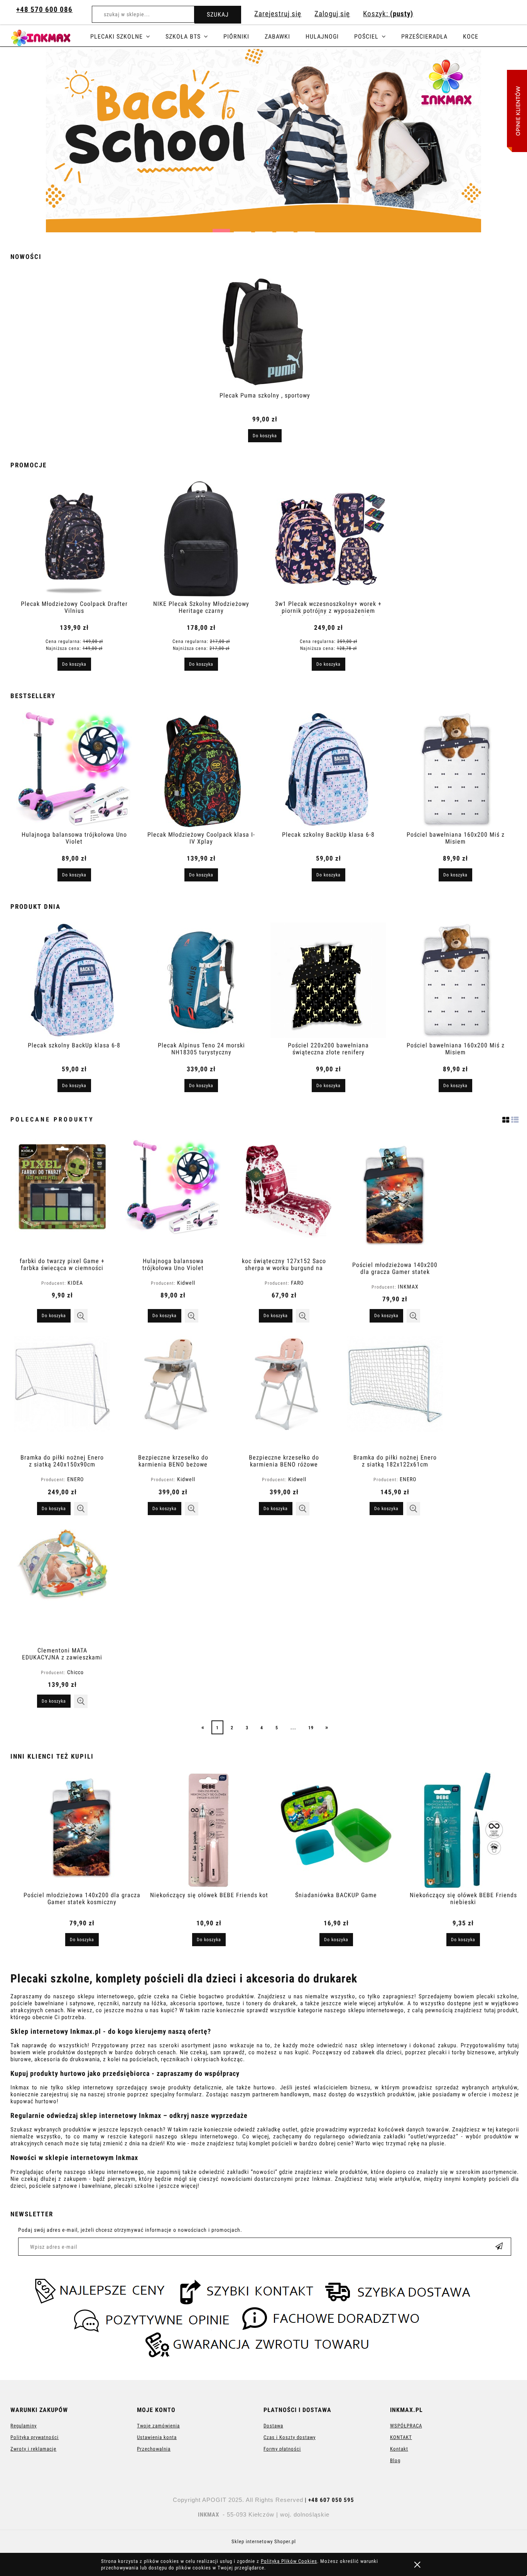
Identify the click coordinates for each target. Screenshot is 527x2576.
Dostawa (273, 2426)
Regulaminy (24, 2426)
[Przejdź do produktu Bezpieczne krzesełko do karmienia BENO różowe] (284, 1392)
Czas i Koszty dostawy (290, 2437)
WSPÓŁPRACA (406, 2426)
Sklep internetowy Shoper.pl (264, 2541)
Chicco (75, 1672)
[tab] (221, 228)
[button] (81, 1316)
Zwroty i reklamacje (33, 2449)
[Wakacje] (263, 141)
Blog (395, 2460)
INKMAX (408, 1287)
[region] (263, 141)
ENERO (75, 1479)
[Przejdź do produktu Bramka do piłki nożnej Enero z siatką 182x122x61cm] (395, 1392)
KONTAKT (401, 2437)
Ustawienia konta (157, 2437)
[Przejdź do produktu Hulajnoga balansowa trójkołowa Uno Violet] (173, 1196)
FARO (297, 1283)
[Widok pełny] (515, 1119)
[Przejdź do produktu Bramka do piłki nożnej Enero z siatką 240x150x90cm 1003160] (62, 1392)
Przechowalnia (154, 2449)
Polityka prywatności (35, 2437)
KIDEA (75, 1283)
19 (311, 1728)
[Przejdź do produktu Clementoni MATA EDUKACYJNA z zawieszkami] (62, 1585)
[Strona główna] (50, 37)
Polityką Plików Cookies (289, 2561)
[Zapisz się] (499, 2247)
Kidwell (186, 1283)
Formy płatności (282, 2449)
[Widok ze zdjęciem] (506, 1119)
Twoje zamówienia (158, 2426)
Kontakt (399, 2449)
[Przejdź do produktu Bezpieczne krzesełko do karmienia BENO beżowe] (173, 1392)
